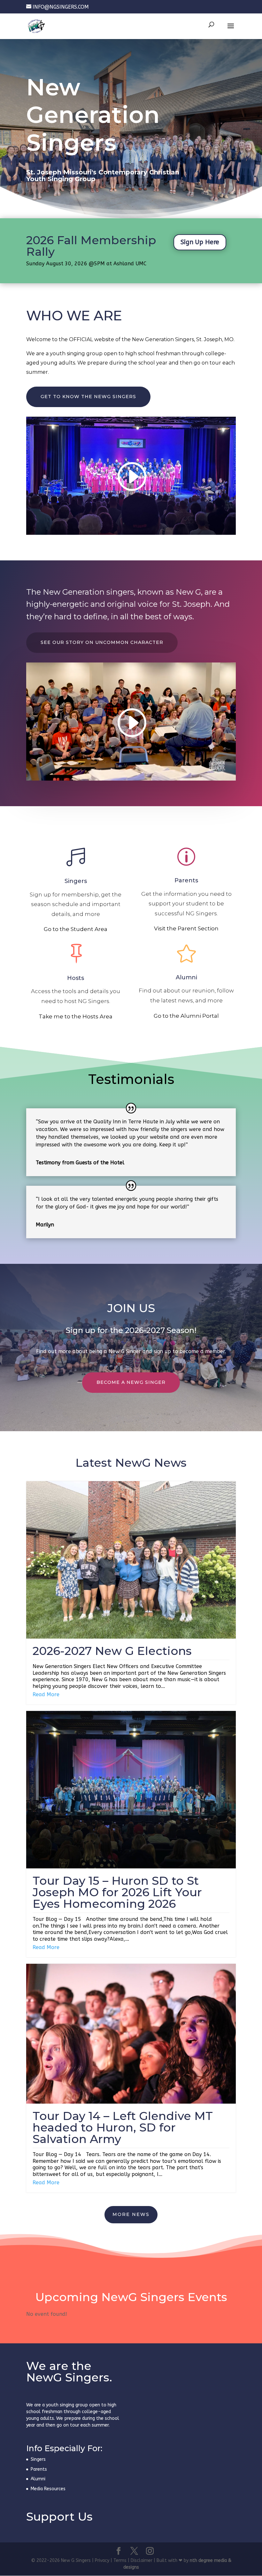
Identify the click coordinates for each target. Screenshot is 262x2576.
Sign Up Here (200, 242)
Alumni (186, 977)
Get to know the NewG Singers (88, 397)
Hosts (76, 978)
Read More (46, 1694)
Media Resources (48, 2489)
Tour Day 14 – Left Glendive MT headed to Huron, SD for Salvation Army (123, 2127)
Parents (186, 880)
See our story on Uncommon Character (102, 642)
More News (131, 2214)
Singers (76, 881)
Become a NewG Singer (131, 1382)
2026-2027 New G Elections (112, 1651)
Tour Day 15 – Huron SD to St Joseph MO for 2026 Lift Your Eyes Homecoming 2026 (117, 1892)
